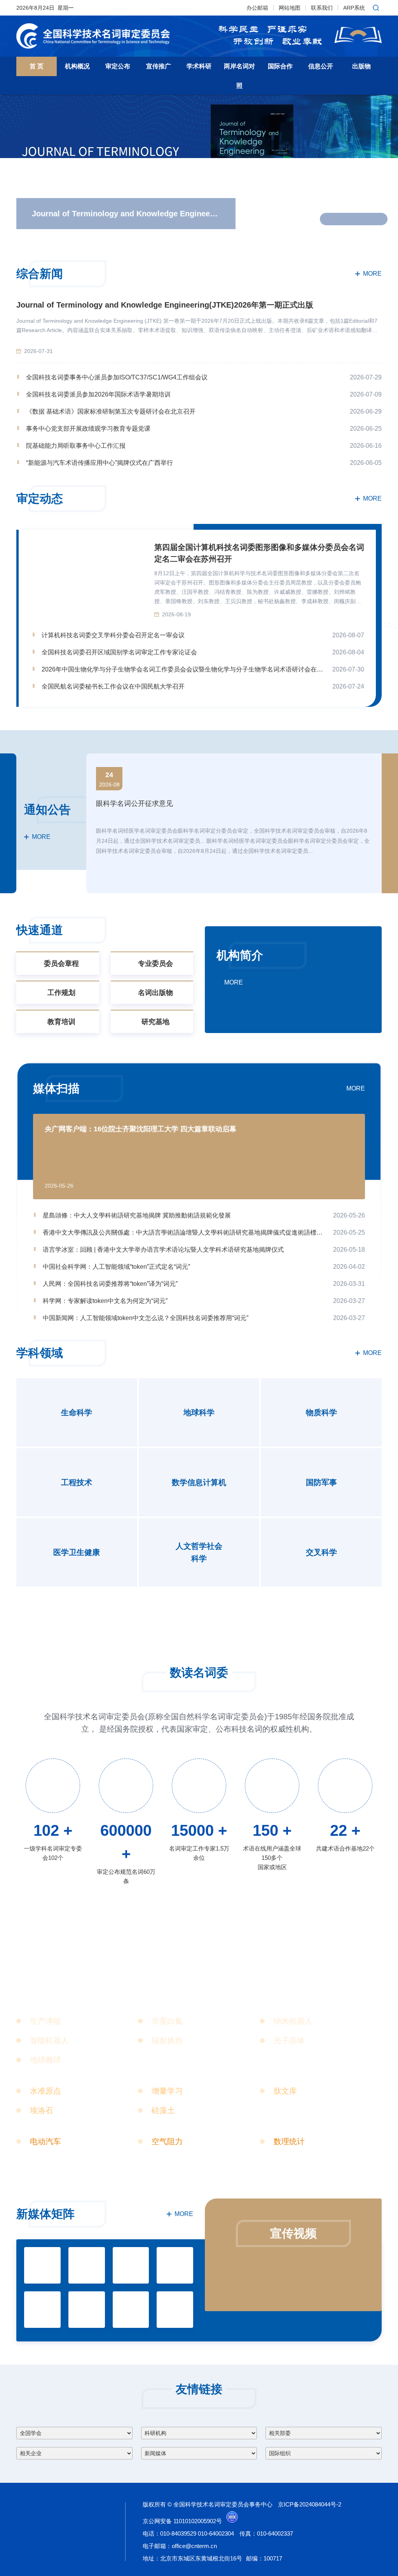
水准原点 (45, 2091)
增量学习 (167, 2091)
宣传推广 (159, 66)
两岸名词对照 (239, 76)
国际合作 (280, 66)
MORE (372, 274)
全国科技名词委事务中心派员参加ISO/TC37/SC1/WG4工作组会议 (117, 377)
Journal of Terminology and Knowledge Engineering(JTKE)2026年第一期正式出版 (165, 305)
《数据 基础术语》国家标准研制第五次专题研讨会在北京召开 (111, 411)
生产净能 (45, 2021)
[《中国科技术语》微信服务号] (175, 2310)
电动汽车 (45, 2141)
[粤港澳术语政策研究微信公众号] (131, 2310)
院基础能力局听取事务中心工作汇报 (76, 446)
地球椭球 (45, 2060)
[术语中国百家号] (87, 2265)
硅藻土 (163, 2110)
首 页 (37, 66)
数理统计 (289, 2141)
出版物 (361, 66)
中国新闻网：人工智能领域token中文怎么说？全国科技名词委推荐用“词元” (146, 1318)
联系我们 (322, 8)
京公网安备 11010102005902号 (182, 2521)
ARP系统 (354, 8)
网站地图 (290, 8)
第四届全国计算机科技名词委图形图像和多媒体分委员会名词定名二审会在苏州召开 (259, 553)
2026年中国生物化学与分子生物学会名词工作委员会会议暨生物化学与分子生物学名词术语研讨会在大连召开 (182, 669)
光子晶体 (289, 2040)
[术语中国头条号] (131, 2265)
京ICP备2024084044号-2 (310, 2504)
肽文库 (285, 2091)
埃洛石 (42, 2110)
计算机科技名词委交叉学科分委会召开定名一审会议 (113, 635)
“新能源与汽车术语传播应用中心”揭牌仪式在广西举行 (99, 463)
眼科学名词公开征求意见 (134, 804)
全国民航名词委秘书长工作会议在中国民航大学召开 (113, 686)
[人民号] (175, 2265)
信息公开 (321, 66)
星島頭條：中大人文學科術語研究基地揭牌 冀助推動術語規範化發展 (137, 1215)
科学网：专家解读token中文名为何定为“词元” (105, 1301)
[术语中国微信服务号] (42, 2265)
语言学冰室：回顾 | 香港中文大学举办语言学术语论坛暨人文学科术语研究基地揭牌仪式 (163, 1250)
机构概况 (77, 66)
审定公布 (118, 66)
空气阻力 (167, 2141)
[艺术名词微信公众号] (87, 2310)
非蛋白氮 (167, 2021)
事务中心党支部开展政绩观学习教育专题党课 (88, 429)
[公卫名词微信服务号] (42, 2310)
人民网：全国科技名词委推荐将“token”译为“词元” (110, 1284)
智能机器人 (49, 2040)
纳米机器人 (293, 2021)
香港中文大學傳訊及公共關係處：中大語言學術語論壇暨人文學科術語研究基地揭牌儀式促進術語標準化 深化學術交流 (183, 1232)
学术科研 (199, 66)
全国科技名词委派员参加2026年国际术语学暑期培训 (98, 394)
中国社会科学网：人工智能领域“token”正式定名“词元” (116, 1267)
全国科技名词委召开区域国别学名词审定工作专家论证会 (119, 652)
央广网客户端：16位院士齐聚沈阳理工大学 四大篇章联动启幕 (141, 1129)
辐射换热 (167, 2040)
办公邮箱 (257, 8)
